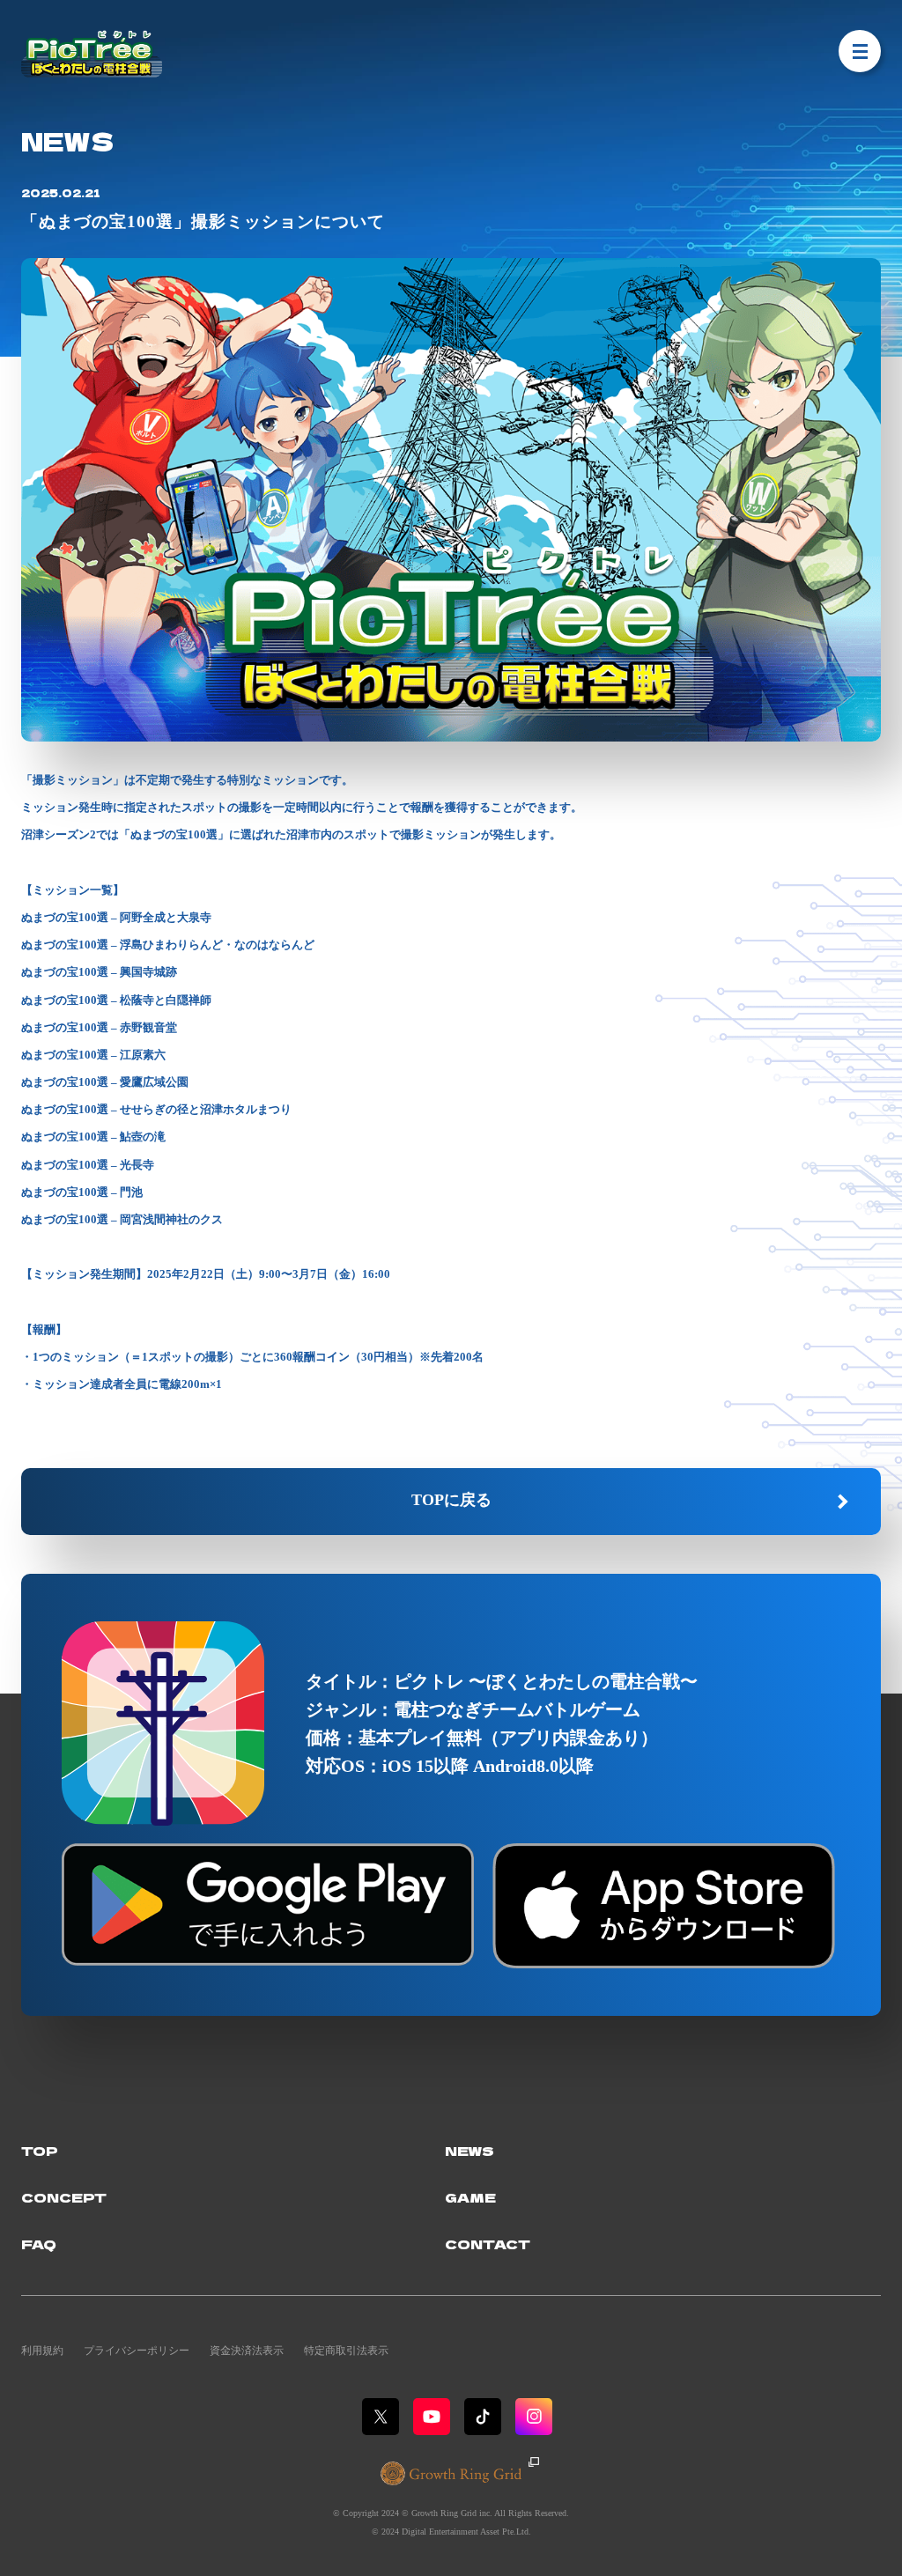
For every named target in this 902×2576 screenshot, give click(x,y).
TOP (40, 2150)
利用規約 (42, 2351)
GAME (470, 2197)
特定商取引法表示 (346, 2351)
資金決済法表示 (247, 2351)
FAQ (39, 2244)
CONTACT (488, 2244)
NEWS (469, 2150)
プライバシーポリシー (137, 2351)
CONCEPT (64, 2197)
